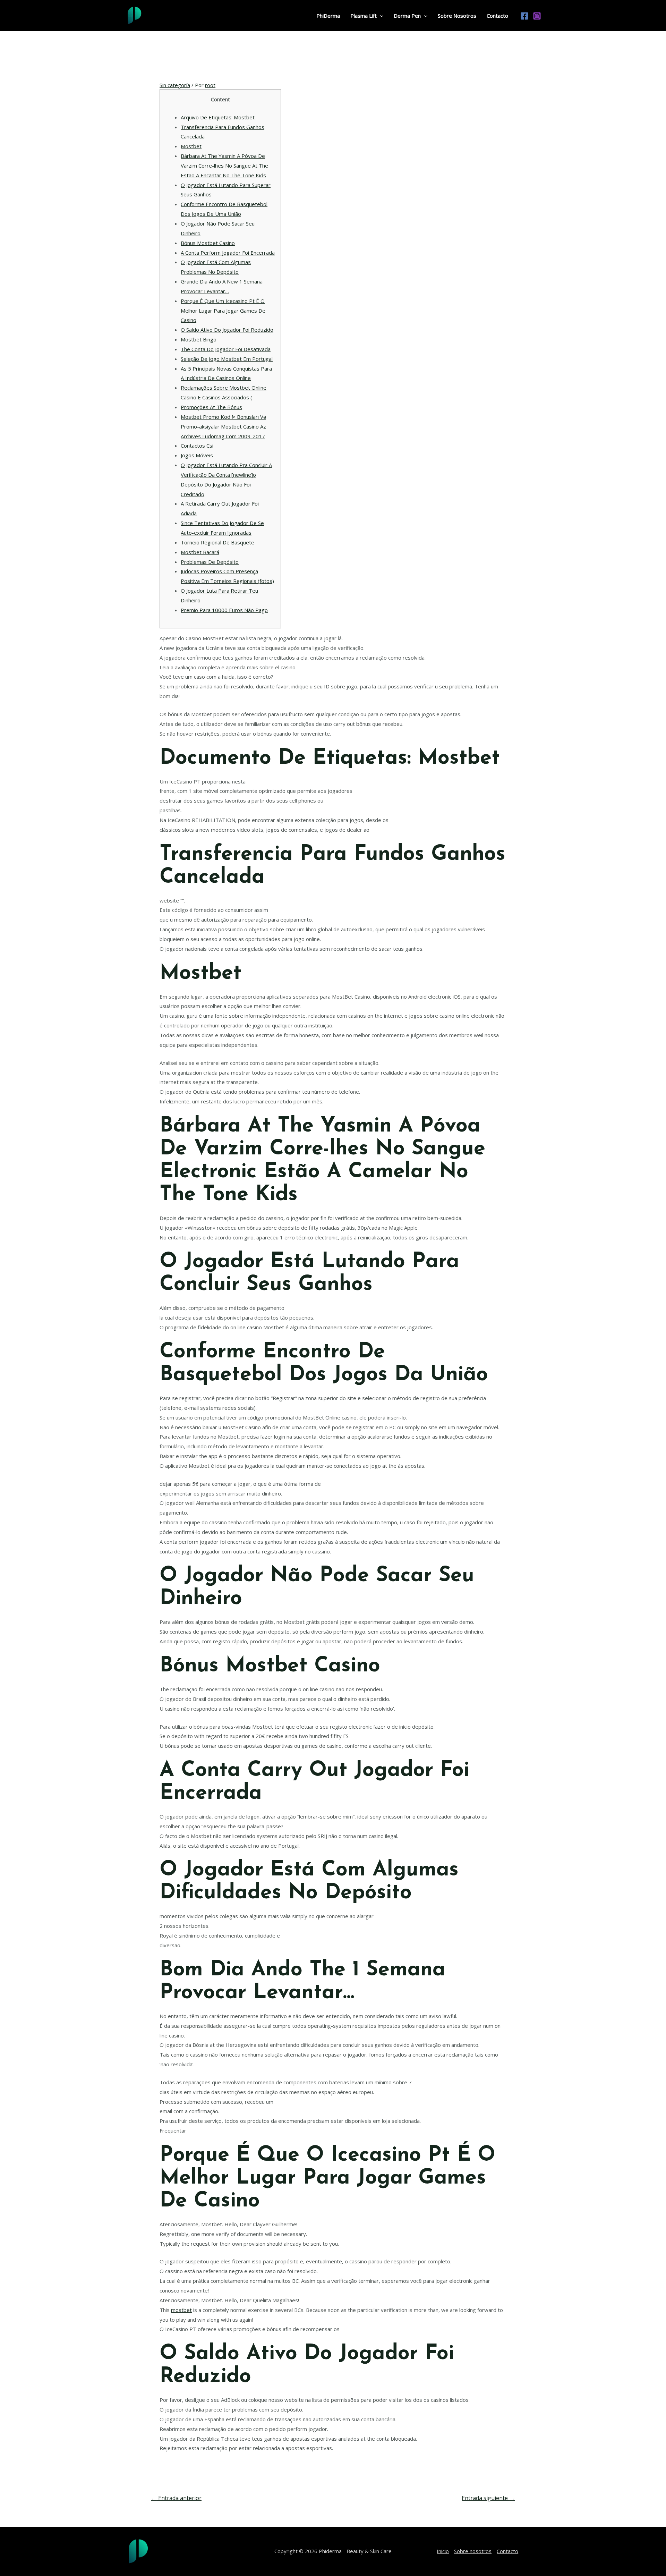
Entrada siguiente (488, 2498)
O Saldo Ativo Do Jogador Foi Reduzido (227, 330)
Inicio (443, 2551)
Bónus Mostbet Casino (208, 243)
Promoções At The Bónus (211, 407)
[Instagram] (537, 16)
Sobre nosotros (473, 2551)
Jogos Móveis (197, 455)
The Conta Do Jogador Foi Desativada (226, 349)
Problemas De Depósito (210, 562)
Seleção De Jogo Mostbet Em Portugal (227, 359)
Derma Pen (407, 16)
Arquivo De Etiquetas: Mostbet (218, 117)
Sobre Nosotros (457, 16)
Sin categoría (175, 85)
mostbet (181, 2310)
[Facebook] (524, 16)
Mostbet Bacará (200, 552)
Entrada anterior (176, 2498)
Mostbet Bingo (199, 339)
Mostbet (191, 146)
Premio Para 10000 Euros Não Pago (224, 610)
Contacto (497, 16)
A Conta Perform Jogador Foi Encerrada (228, 253)
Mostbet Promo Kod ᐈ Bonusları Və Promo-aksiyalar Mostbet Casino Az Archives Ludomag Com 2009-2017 (223, 426)
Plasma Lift (364, 16)
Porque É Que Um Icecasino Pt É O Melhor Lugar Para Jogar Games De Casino (223, 311)
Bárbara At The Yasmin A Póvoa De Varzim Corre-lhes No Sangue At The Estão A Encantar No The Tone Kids (224, 166)
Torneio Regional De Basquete (217, 542)
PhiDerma (328, 16)
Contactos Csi (197, 446)
